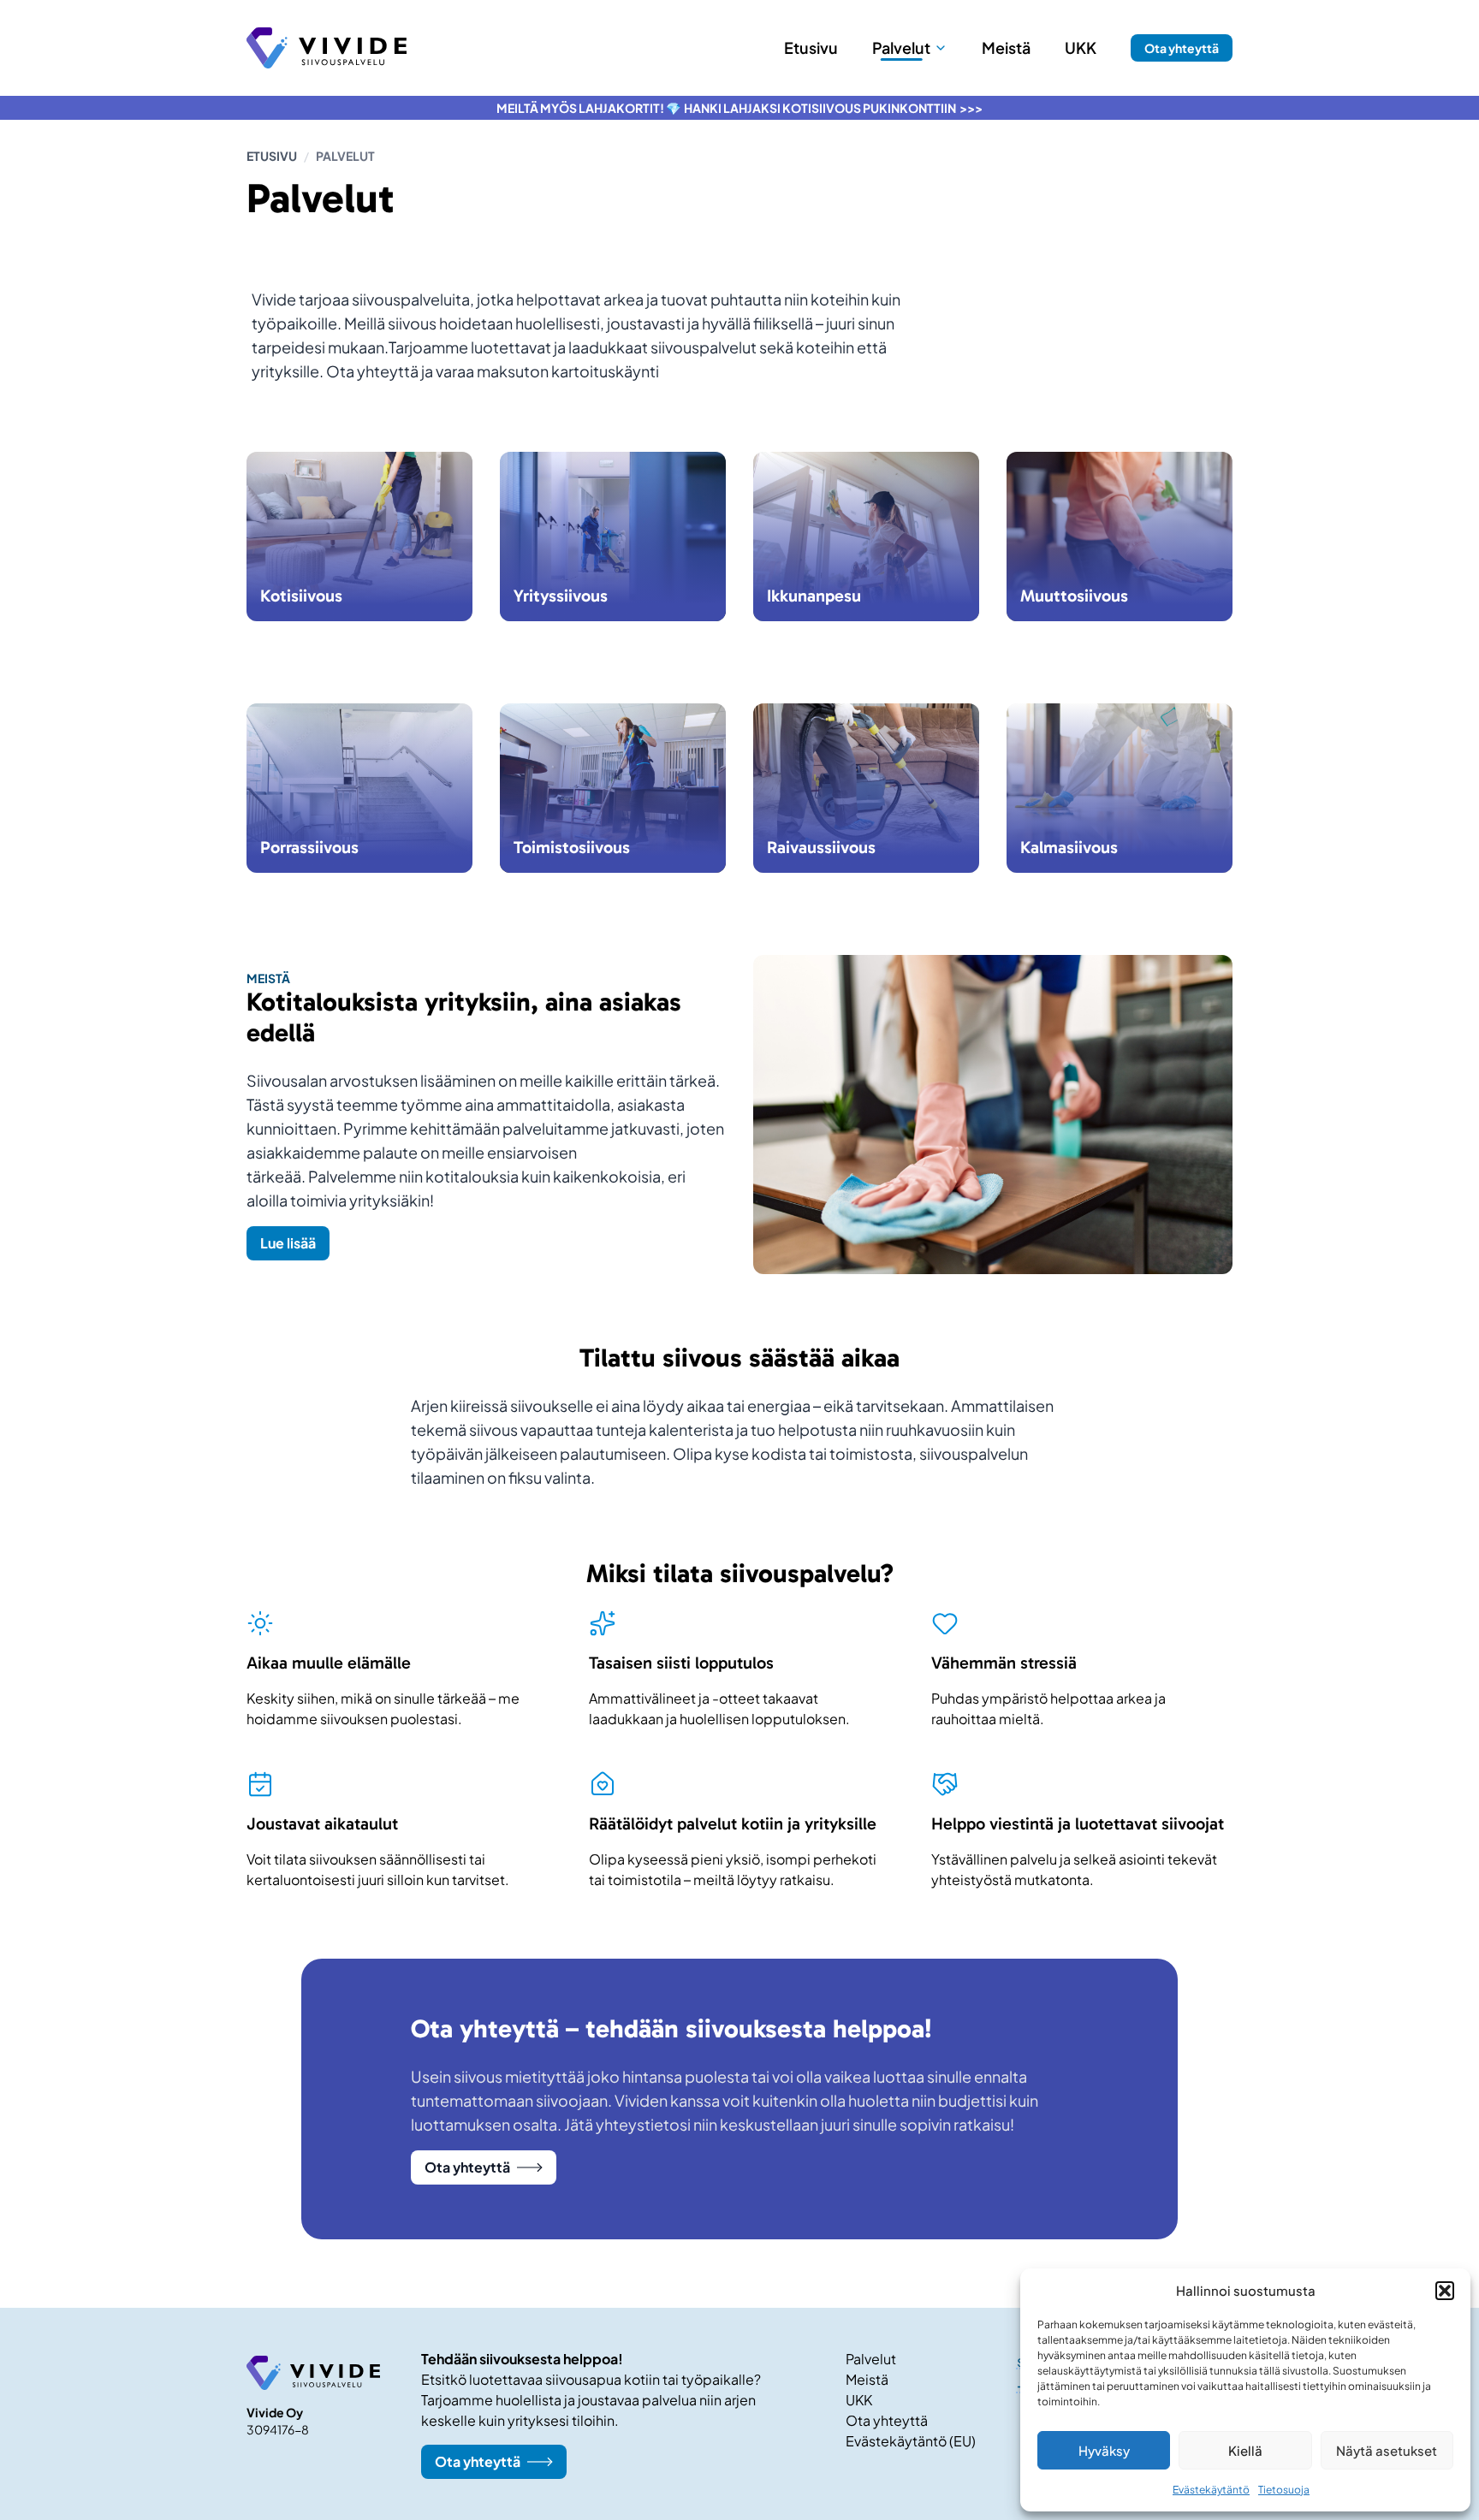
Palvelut (871, 2359)
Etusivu (272, 156)
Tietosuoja (1284, 2490)
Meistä (867, 2379)
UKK (859, 2400)
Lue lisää (288, 1243)
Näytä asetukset (1387, 2450)
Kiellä (1245, 2450)
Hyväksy (1104, 2450)
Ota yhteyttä (1182, 48)
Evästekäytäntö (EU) (911, 2441)
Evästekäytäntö (1211, 2490)
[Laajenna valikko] (941, 48)
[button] (1445, 2291)
